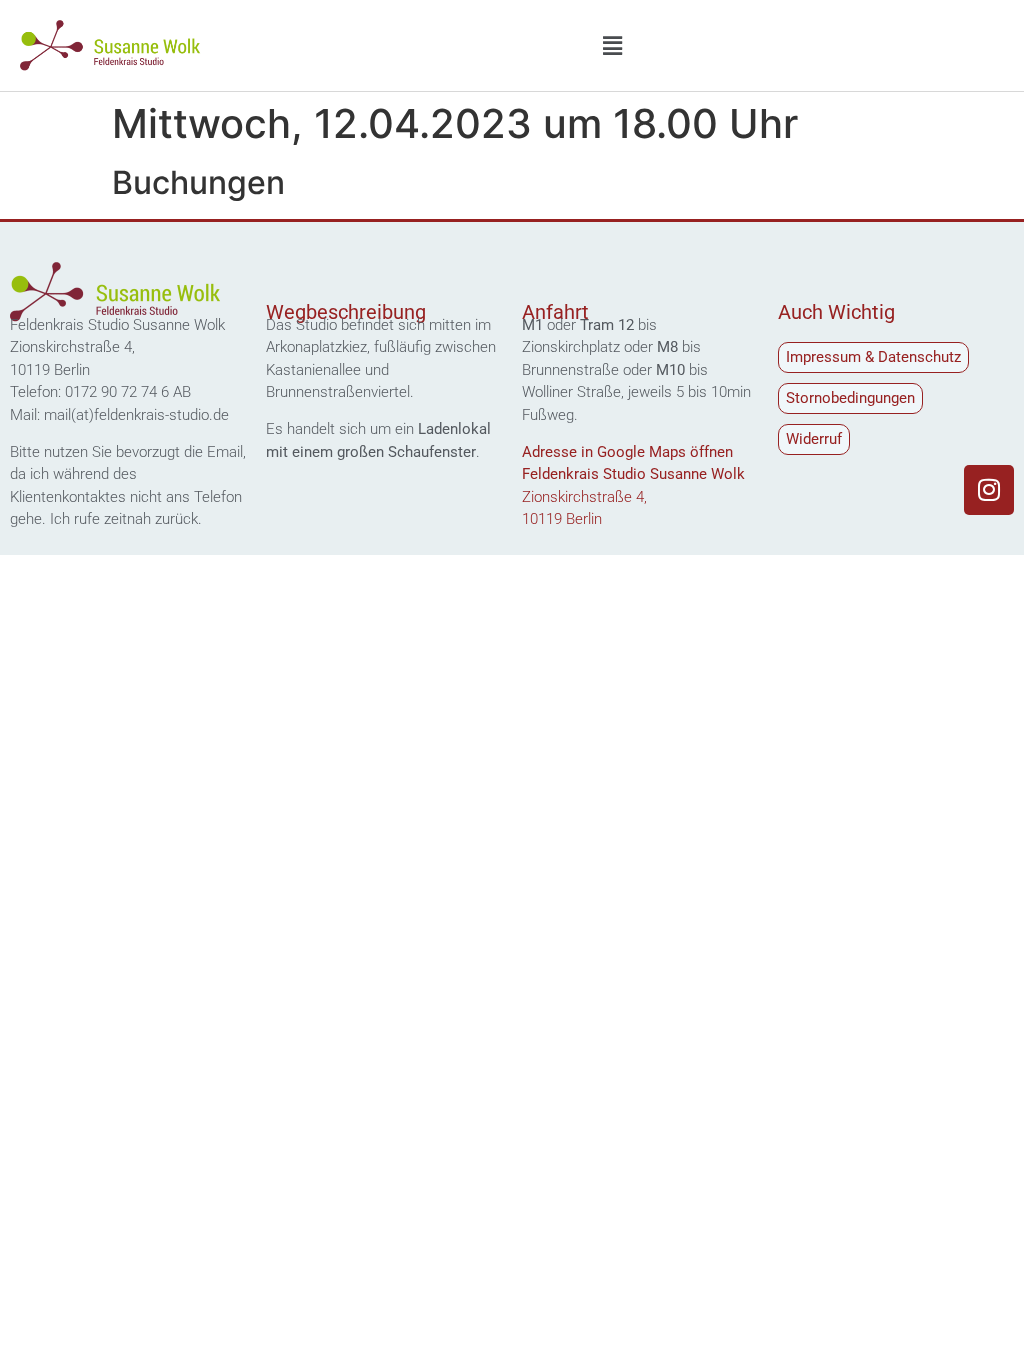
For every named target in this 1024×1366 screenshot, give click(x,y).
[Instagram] (989, 490)
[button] (612, 45)
